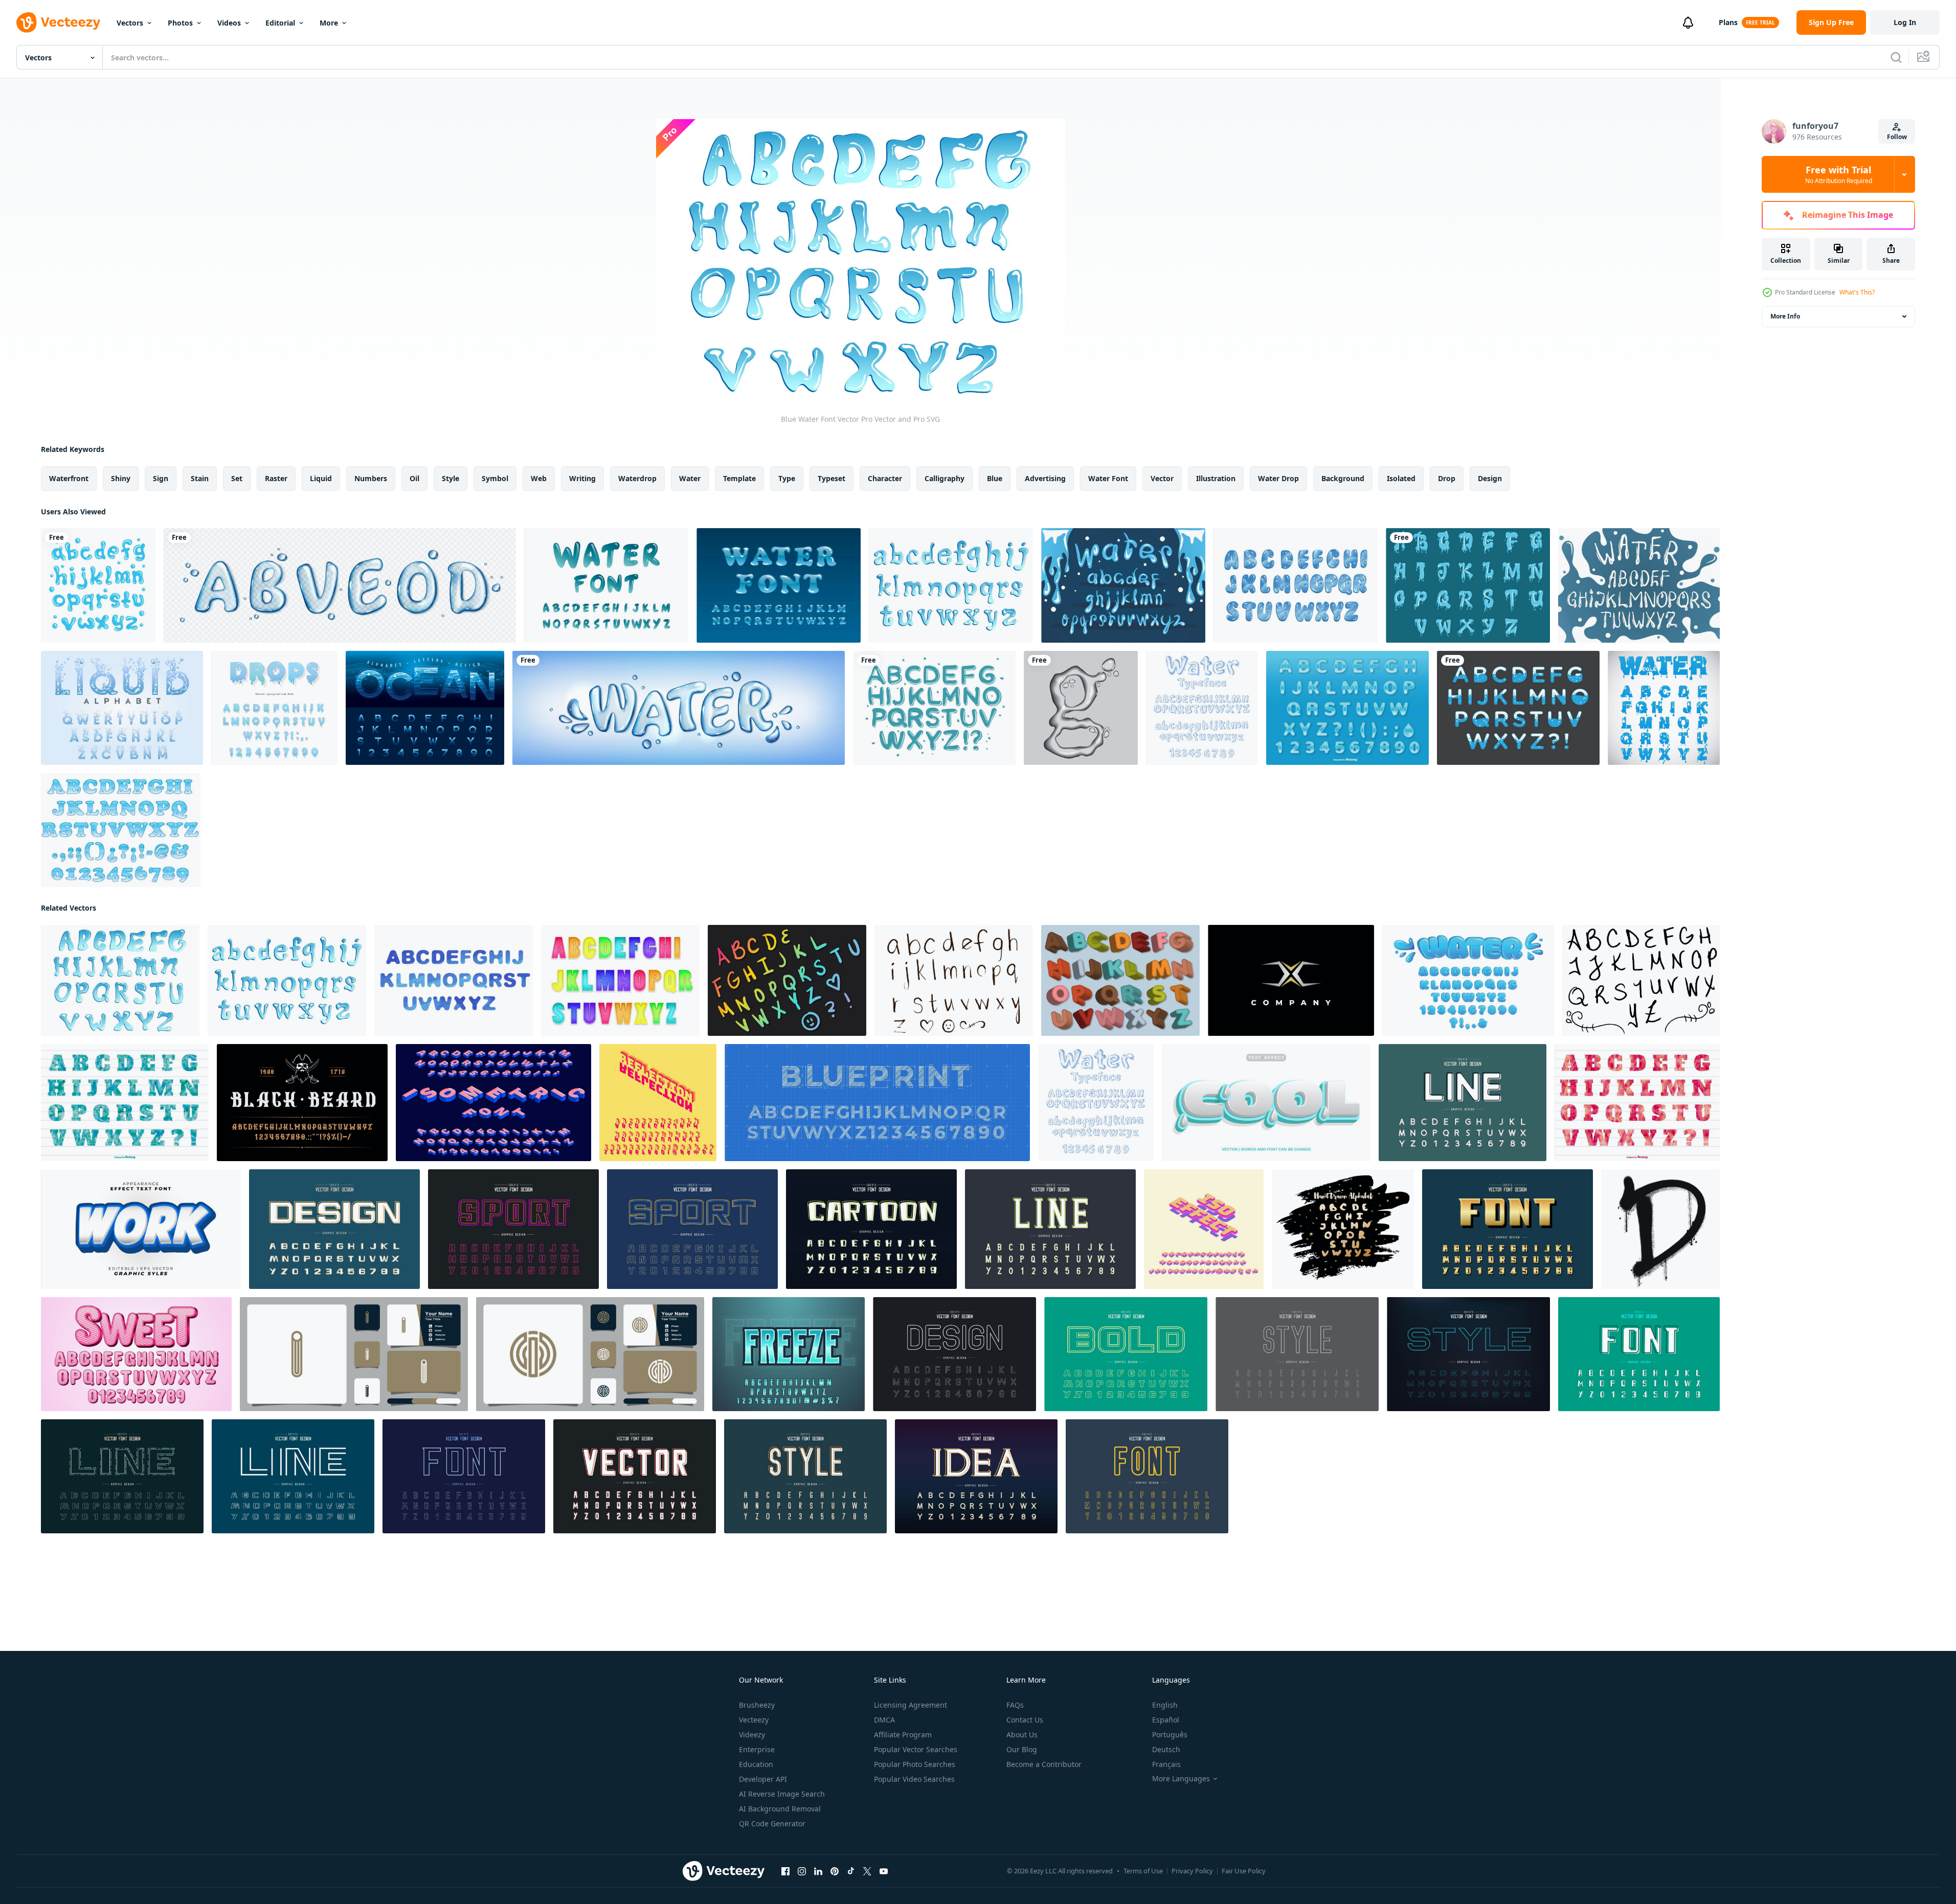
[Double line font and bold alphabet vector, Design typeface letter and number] (1126, 1354)
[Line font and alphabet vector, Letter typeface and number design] (1297, 1354)
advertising (1045, 478)
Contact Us (1025, 1720)
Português (1170, 1735)
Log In (1905, 22)
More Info (1785, 316)
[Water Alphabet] (98, 585)
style (451, 478)
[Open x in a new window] (867, 1871)
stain (200, 478)
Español (1166, 1720)
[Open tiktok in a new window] (851, 1871)
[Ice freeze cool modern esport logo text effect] (789, 1354)
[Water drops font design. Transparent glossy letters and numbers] (274, 708)
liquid (321, 478)
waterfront (69, 478)
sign (161, 478)
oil (414, 478)
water (690, 478)
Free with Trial (1839, 174)
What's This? (1857, 292)
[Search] (1896, 57)
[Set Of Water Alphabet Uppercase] (1468, 585)
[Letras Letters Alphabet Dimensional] (1120, 980)
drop (1447, 478)
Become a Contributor (1044, 1764)
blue (995, 478)
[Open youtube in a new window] (884, 1871)
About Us (1022, 1735)
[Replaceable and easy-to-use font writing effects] (141, 1229)
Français (1166, 1764)
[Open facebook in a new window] (785, 1871)
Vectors (130, 23)
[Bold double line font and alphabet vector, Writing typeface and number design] (513, 1229)
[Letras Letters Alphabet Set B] (620, 980)
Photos (180, 23)
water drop (1278, 478)
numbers (371, 478)
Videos (229, 23)
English (1165, 1705)
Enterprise (757, 1749)
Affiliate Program (903, 1735)
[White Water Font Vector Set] (1639, 585)
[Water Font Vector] (606, 585)
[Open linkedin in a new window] (818, 1871)
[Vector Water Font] (934, 708)
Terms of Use (1143, 1871)
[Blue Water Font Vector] (120, 980)
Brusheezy (757, 1705)
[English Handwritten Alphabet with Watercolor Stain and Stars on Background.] (1343, 1229)
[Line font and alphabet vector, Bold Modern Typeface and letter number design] (464, 1476)
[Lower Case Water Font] (951, 585)
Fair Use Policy (1244, 1871)
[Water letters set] (122, 708)
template (739, 478)
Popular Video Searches (914, 1779)
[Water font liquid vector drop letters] (1202, 708)
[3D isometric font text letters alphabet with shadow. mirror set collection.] (658, 1103)
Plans (1728, 22)
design (1490, 478)
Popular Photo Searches (915, 1764)
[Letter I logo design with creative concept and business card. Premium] (354, 1354)
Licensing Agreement (910, 1705)
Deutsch (1166, 1749)
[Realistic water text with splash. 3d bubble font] (679, 708)
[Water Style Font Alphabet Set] (1347, 708)
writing (582, 478)
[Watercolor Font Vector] (454, 980)
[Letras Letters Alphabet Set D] (954, 980)
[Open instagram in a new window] (802, 1871)
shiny (121, 478)
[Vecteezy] (58, 22)
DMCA (884, 1720)
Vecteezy (754, 1720)
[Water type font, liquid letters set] (340, 585)
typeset (831, 478)
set (237, 478)
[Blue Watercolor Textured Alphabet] (125, 1103)
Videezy (752, 1735)
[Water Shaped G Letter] (1081, 708)
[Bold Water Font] (121, 830)
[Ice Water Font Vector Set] (1123, 585)
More (329, 23)
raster (276, 478)
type (787, 478)
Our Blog (1022, 1749)
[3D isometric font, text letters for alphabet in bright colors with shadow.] (1204, 1229)
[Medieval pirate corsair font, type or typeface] (302, 1103)
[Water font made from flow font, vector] (1664, 708)
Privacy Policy (1192, 1871)
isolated (1401, 478)
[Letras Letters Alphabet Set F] (1641, 980)
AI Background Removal (780, 1809)
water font (1108, 478)
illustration (1216, 478)
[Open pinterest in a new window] (835, 1871)
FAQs (1015, 1705)
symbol (495, 478)
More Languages (1181, 1779)
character (885, 478)
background (1343, 478)
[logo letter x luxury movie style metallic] (1291, 980)
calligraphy (945, 478)
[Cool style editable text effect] (1266, 1103)
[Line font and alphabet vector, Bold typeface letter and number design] (1468, 1354)
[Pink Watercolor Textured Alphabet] (1637, 1103)
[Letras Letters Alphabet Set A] (787, 980)
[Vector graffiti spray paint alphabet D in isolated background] (1660, 1229)
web (539, 478)
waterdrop (637, 478)
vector (1162, 478)
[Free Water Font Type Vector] (1296, 585)
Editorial (280, 23)
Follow (1897, 137)
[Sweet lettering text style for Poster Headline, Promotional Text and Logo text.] (136, 1354)
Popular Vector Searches (916, 1749)
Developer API (763, 1779)
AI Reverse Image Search (782, 1794)
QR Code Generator (772, 1823)
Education (756, 1764)
